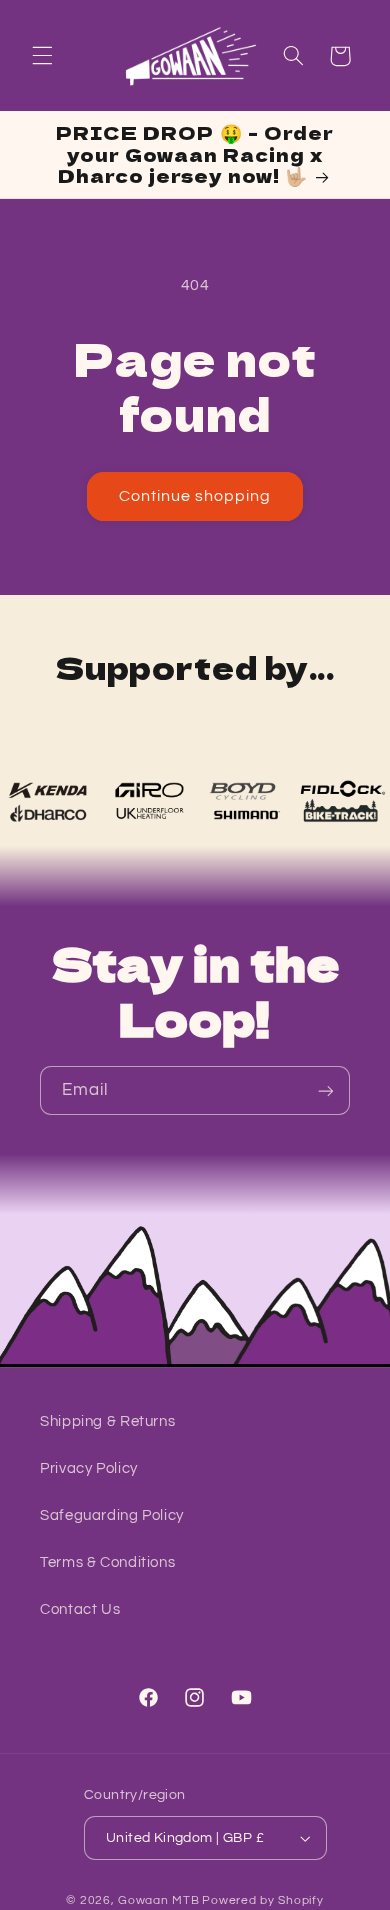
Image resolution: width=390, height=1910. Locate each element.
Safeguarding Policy (112, 1515)
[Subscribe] (326, 1090)
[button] (42, 56)
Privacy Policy (89, 1468)
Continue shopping (195, 496)
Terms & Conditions (107, 1562)
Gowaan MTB (158, 1900)
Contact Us (80, 1609)
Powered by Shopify (262, 1900)
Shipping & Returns (107, 1421)
